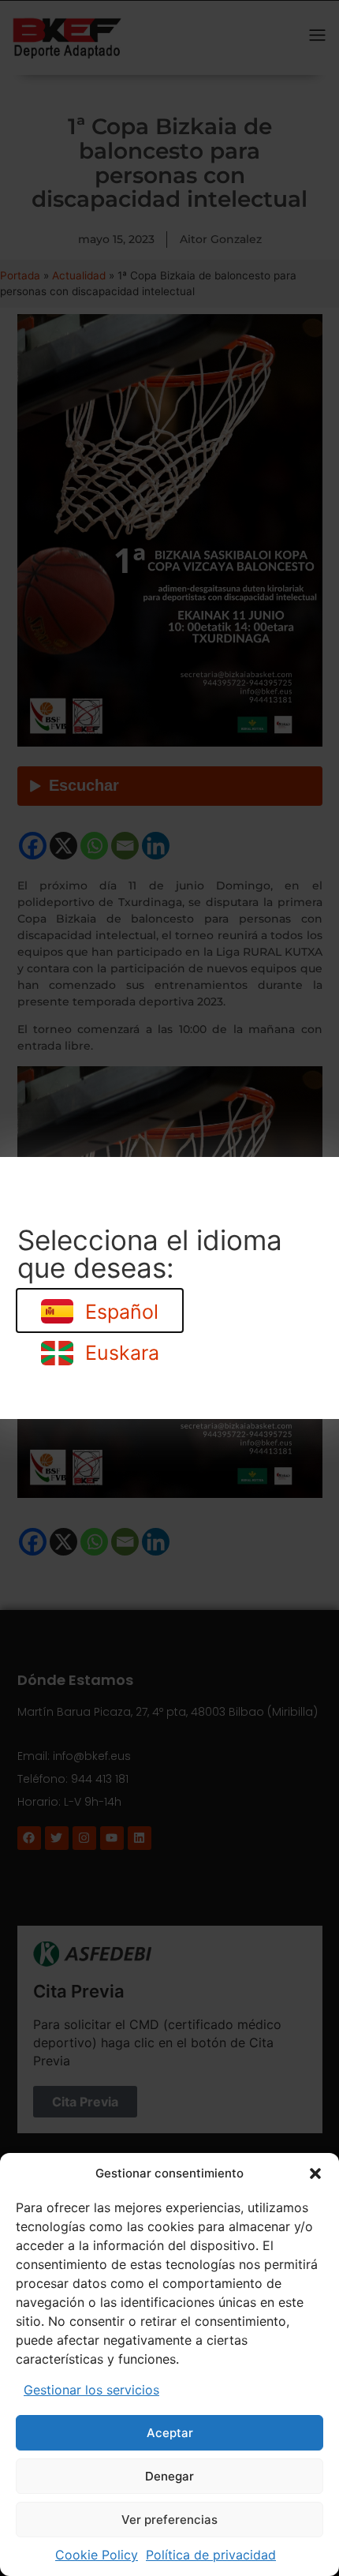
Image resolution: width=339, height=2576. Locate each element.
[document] (169, 1288)
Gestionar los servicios (91, 2390)
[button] (315, 2173)
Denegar (169, 2476)
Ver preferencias (169, 2520)
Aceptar (170, 2433)
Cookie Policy (97, 2555)
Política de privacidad (211, 2555)
